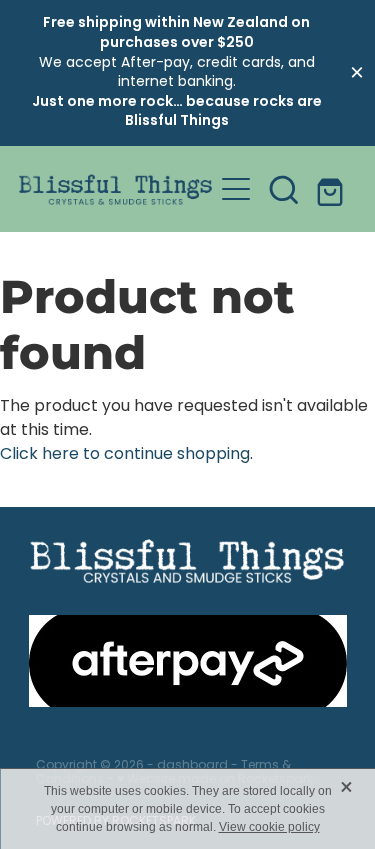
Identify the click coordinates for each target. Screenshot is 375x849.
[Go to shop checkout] (332, 189)
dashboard (192, 766)
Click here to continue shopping (125, 455)
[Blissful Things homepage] (116, 189)
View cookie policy (269, 827)
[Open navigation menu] (236, 189)
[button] (284, 189)
